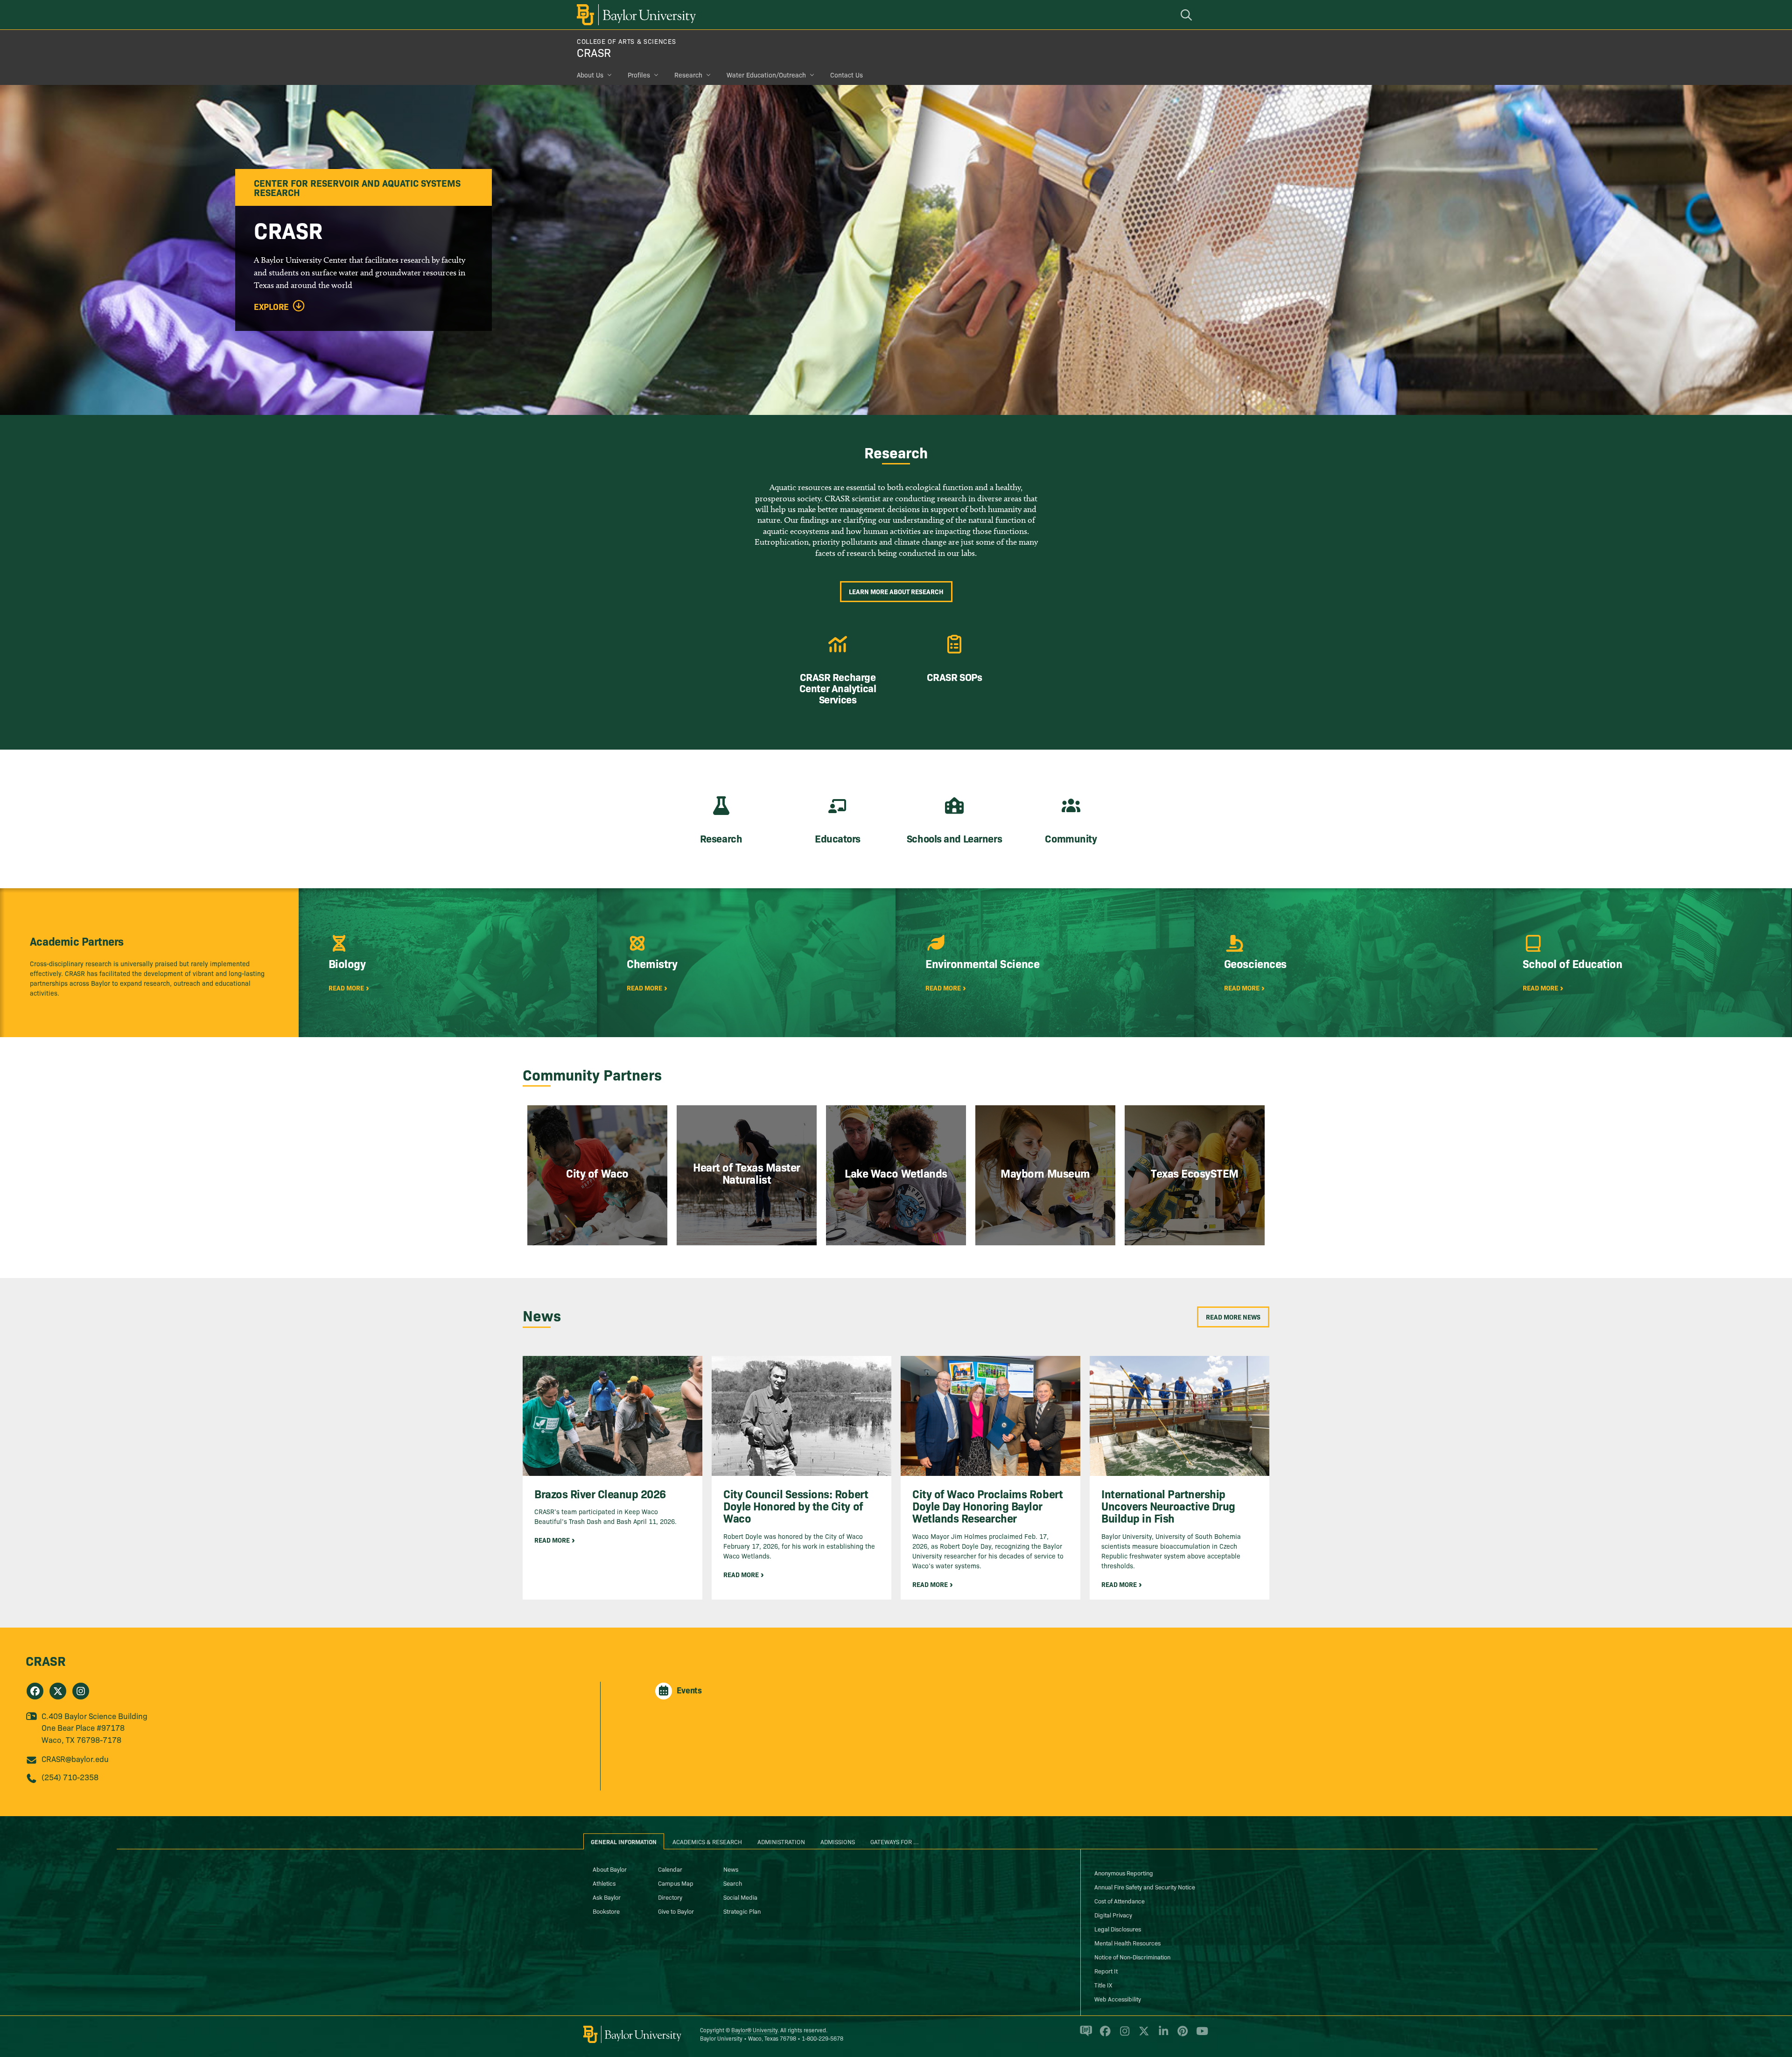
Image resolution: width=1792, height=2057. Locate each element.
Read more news (1233, 1317)
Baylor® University (754, 2030)
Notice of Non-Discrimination (1132, 1957)
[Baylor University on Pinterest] (1181, 2035)
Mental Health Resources (1127, 1943)
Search (733, 1883)
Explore (271, 307)
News (731, 1869)
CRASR (594, 52)
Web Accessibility (1118, 1999)
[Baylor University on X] (1142, 2035)
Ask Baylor (607, 1897)
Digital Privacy (1113, 1915)
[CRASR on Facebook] (35, 1691)
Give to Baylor (676, 1911)
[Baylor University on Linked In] (1162, 2035)
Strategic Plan (742, 1911)
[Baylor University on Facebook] (1103, 2035)
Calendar (670, 1869)
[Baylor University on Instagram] (1123, 2035)
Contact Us (847, 75)
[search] (1188, 15)
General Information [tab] (624, 1841)
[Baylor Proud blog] (1084, 2035)
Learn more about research (896, 591)
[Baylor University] (635, 15)
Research (688, 75)
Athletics (604, 1883)
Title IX (1103, 1985)
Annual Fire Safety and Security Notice (1145, 1887)
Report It (1106, 1971)
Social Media (740, 1897)
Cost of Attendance (1120, 1901)
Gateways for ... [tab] (895, 1841)
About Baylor (610, 1869)
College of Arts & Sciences (626, 41)
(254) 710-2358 (70, 1777)
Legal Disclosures (1118, 1929)
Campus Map (676, 1883)
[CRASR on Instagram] (81, 1691)
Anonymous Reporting (1124, 1873)
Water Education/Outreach (766, 75)
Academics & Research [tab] (707, 1841)
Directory (670, 1897)
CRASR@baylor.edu (75, 1759)
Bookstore (606, 1911)
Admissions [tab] (838, 1841)
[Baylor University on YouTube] (1200, 2035)
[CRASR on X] (58, 1691)
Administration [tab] (781, 1841)
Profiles (639, 75)
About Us (590, 75)
